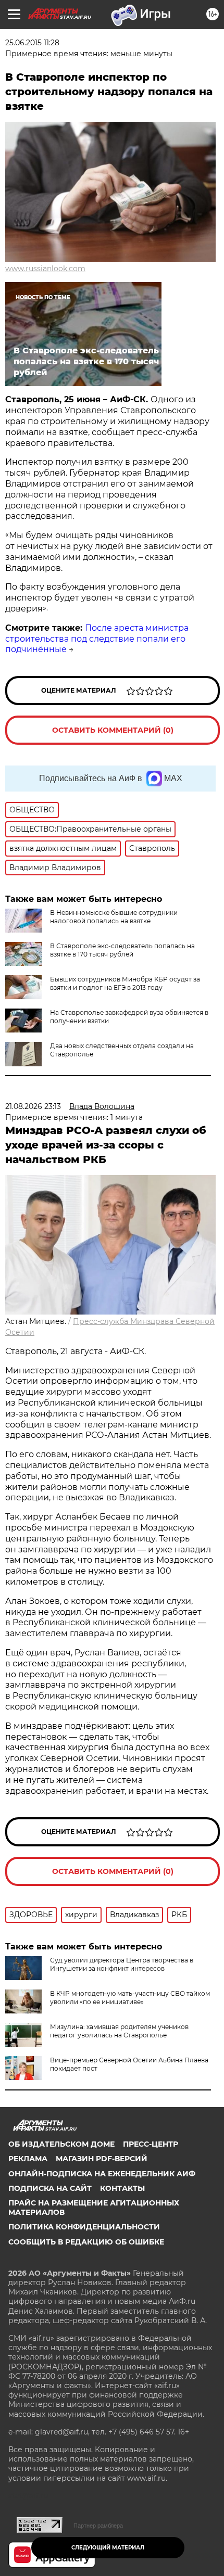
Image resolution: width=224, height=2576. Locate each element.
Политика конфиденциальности (84, 2227)
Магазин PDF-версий (102, 2159)
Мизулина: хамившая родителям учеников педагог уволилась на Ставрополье (119, 2031)
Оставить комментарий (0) (113, 730)
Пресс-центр (151, 2144)
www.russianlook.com (45, 269)
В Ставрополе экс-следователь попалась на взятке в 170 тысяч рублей (122, 950)
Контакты (122, 2188)
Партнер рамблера (98, 2526)
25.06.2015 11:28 (32, 43)
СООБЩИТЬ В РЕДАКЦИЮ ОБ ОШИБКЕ (86, 2242)
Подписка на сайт (50, 2188)
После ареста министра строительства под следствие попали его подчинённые (97, 639)
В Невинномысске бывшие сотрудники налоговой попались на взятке (114, 917)
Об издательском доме (61, 2144)
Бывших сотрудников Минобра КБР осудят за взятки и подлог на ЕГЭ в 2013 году (125, 983)
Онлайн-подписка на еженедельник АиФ (102, 2174)
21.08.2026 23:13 (33, 1106)
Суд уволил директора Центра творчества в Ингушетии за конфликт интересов (122, 1964)
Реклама (28, 2159)
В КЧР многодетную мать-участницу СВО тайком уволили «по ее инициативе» (130, 1998)
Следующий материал (108, 2548)
